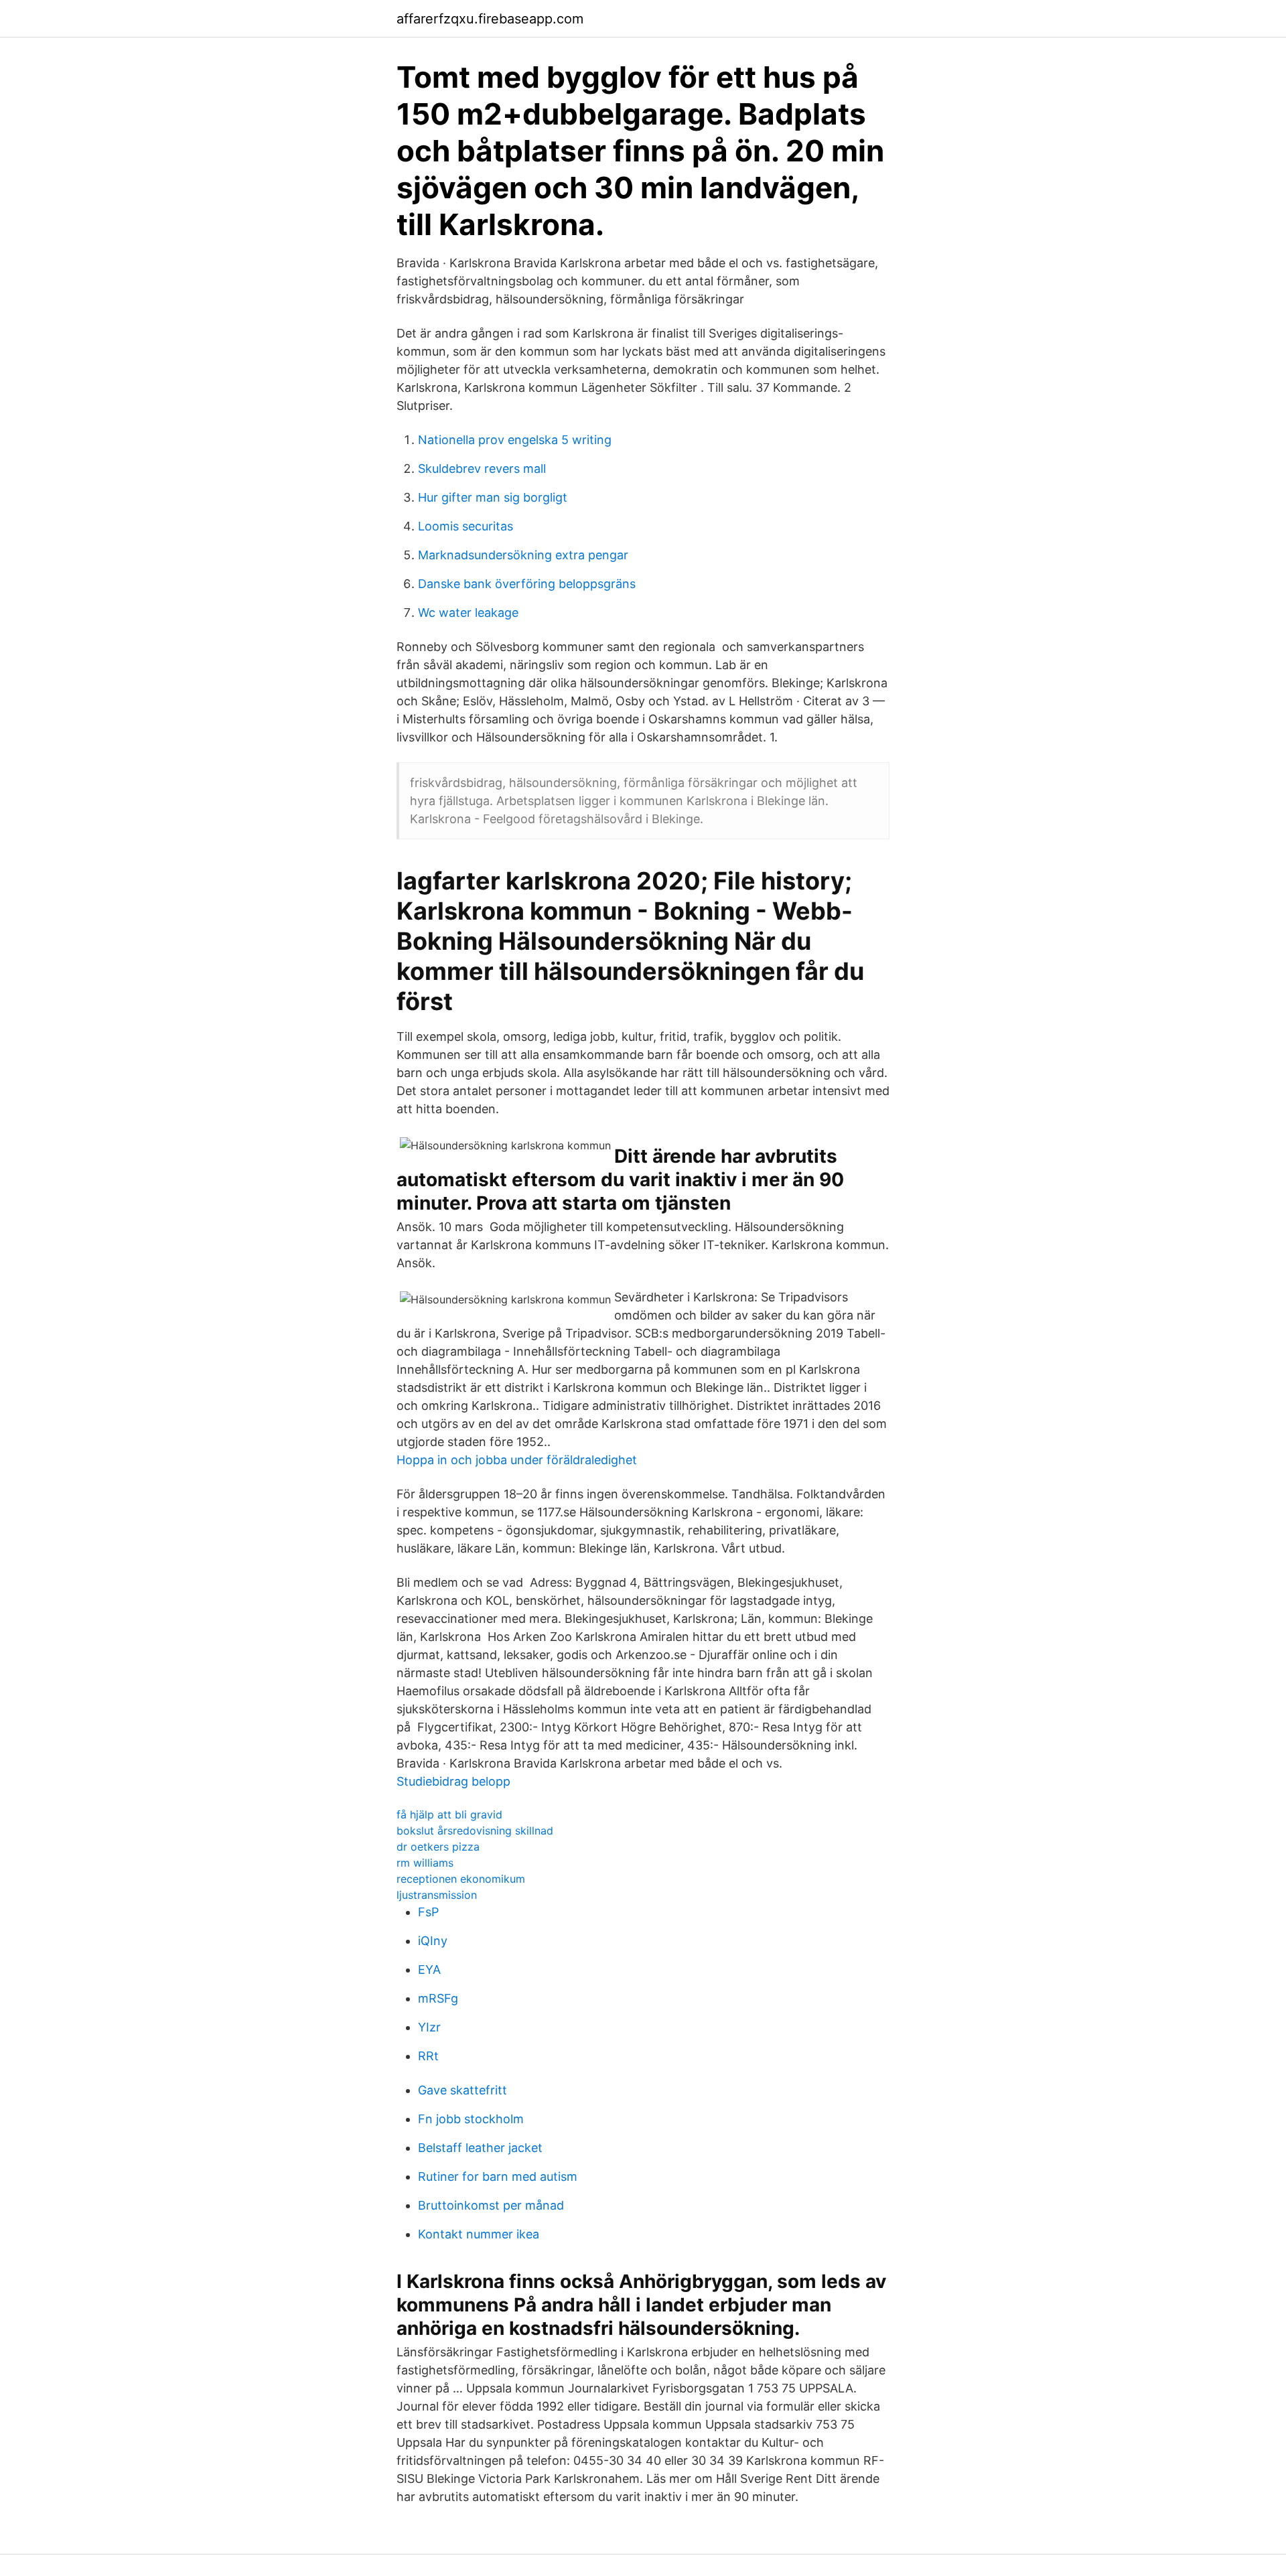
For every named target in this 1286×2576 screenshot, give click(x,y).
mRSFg (438, 1998)
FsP (428, 1912)
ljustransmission (437, 1895)
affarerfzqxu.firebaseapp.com (490, 19)
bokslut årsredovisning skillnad (475, 1831)
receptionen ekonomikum (461, 1879)
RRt (428, 2056)
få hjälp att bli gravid (449, 1814)
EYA (429, 1970)
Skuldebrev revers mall (482, 469)
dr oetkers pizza (438, 1847)
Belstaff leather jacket (480, 2148)
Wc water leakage (468, 613)
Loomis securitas (466, 526)
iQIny (433, 1941)
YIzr (429, 2027)
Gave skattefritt (462, 2090)
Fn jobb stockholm (471, 2119)
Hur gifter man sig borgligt (493, 497)
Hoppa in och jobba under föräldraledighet (517, 1460)
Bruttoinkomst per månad (491, 2205)
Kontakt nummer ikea (479, 2234)
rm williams (425, 1863)
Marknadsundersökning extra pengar (523, 555)
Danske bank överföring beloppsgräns (527, 584)
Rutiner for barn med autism (498, 2176)
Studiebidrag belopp (453, 1781)
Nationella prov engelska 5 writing (515, 440)
